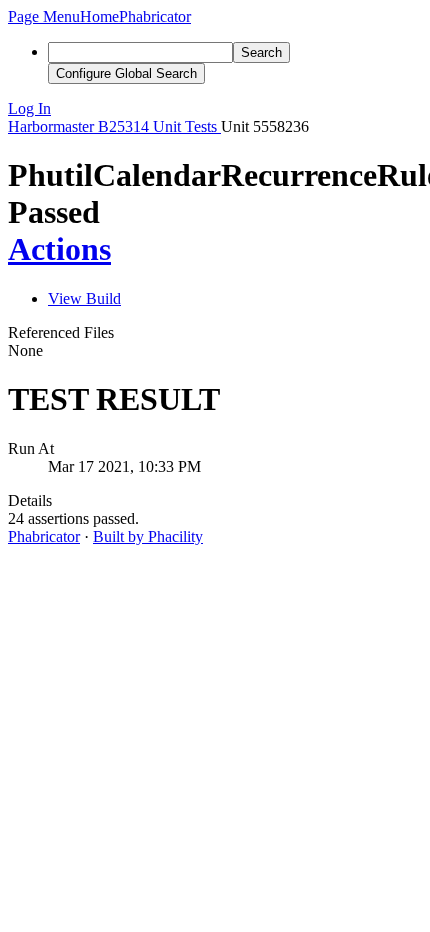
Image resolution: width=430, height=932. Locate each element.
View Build (84, 298)
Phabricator (44, 536)
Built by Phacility (148, 536)
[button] (44, 16)
